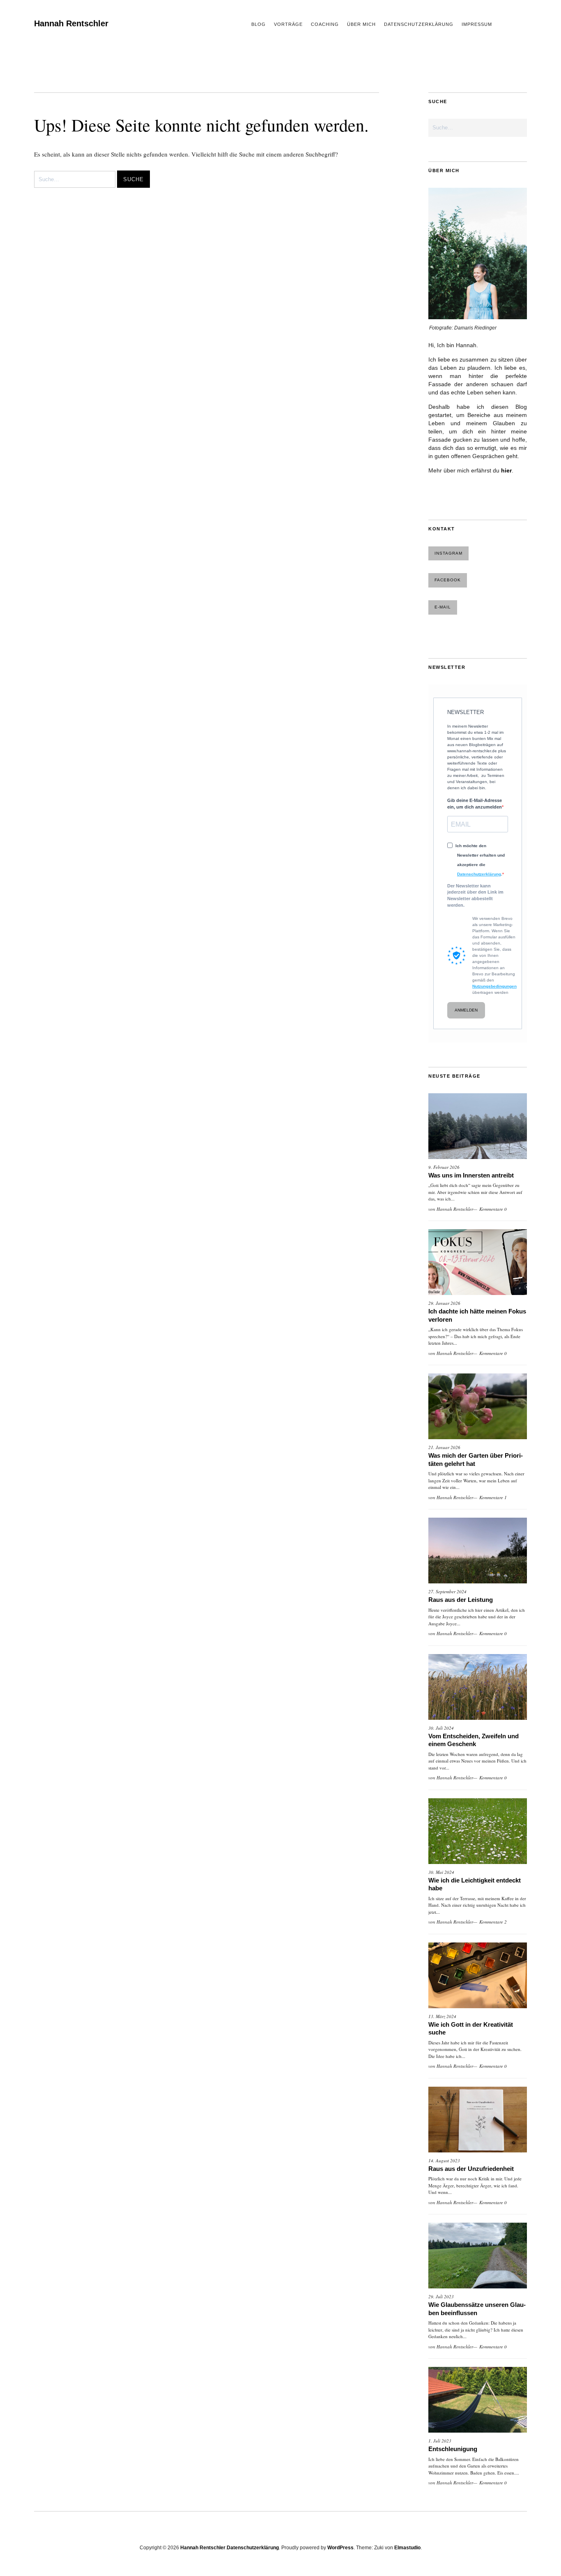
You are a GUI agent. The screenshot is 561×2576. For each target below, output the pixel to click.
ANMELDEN (466, 1010)
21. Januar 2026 (444, 1447)
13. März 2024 (442, 2016)
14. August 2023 (444, 2160)
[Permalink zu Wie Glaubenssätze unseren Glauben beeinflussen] (478, 2256)
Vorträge (288, 24)
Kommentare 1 (493, 1497)
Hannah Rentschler (71, 23)
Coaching (325, 24)
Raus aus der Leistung (461, 1600)
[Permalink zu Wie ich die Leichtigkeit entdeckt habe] (478, 1831)
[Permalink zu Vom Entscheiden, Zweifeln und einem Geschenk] (478, 1687)
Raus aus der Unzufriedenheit (471, 2169)
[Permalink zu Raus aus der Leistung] (478, 1551)
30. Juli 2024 (441, 1728)
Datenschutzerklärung (419, 24)
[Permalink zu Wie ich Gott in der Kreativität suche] (478, 1975)
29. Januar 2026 (444, 1303)
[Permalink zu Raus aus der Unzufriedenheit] (478, 2120)
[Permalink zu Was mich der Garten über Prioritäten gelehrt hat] (478, 1406)
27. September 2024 (447, 1591)
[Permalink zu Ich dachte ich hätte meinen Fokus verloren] (478, 1262)
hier (506, 470)
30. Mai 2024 (441, 1872)
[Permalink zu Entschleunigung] (478, 2400)
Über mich (361, 24)
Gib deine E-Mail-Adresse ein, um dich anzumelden (475, 804)
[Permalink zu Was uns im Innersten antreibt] (478, 1126)
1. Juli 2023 (440, 2441)
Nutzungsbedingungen (494, 986)
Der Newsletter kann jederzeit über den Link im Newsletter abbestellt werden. (475, 895)
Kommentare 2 (493, 1922)
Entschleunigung (453, 2449)
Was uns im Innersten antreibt (471, 1175)
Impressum (477, 24)
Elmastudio (407, 2548)
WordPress (340, 2548)
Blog (259, 24)
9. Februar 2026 (444, 1167)
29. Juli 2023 (441, 2296)
